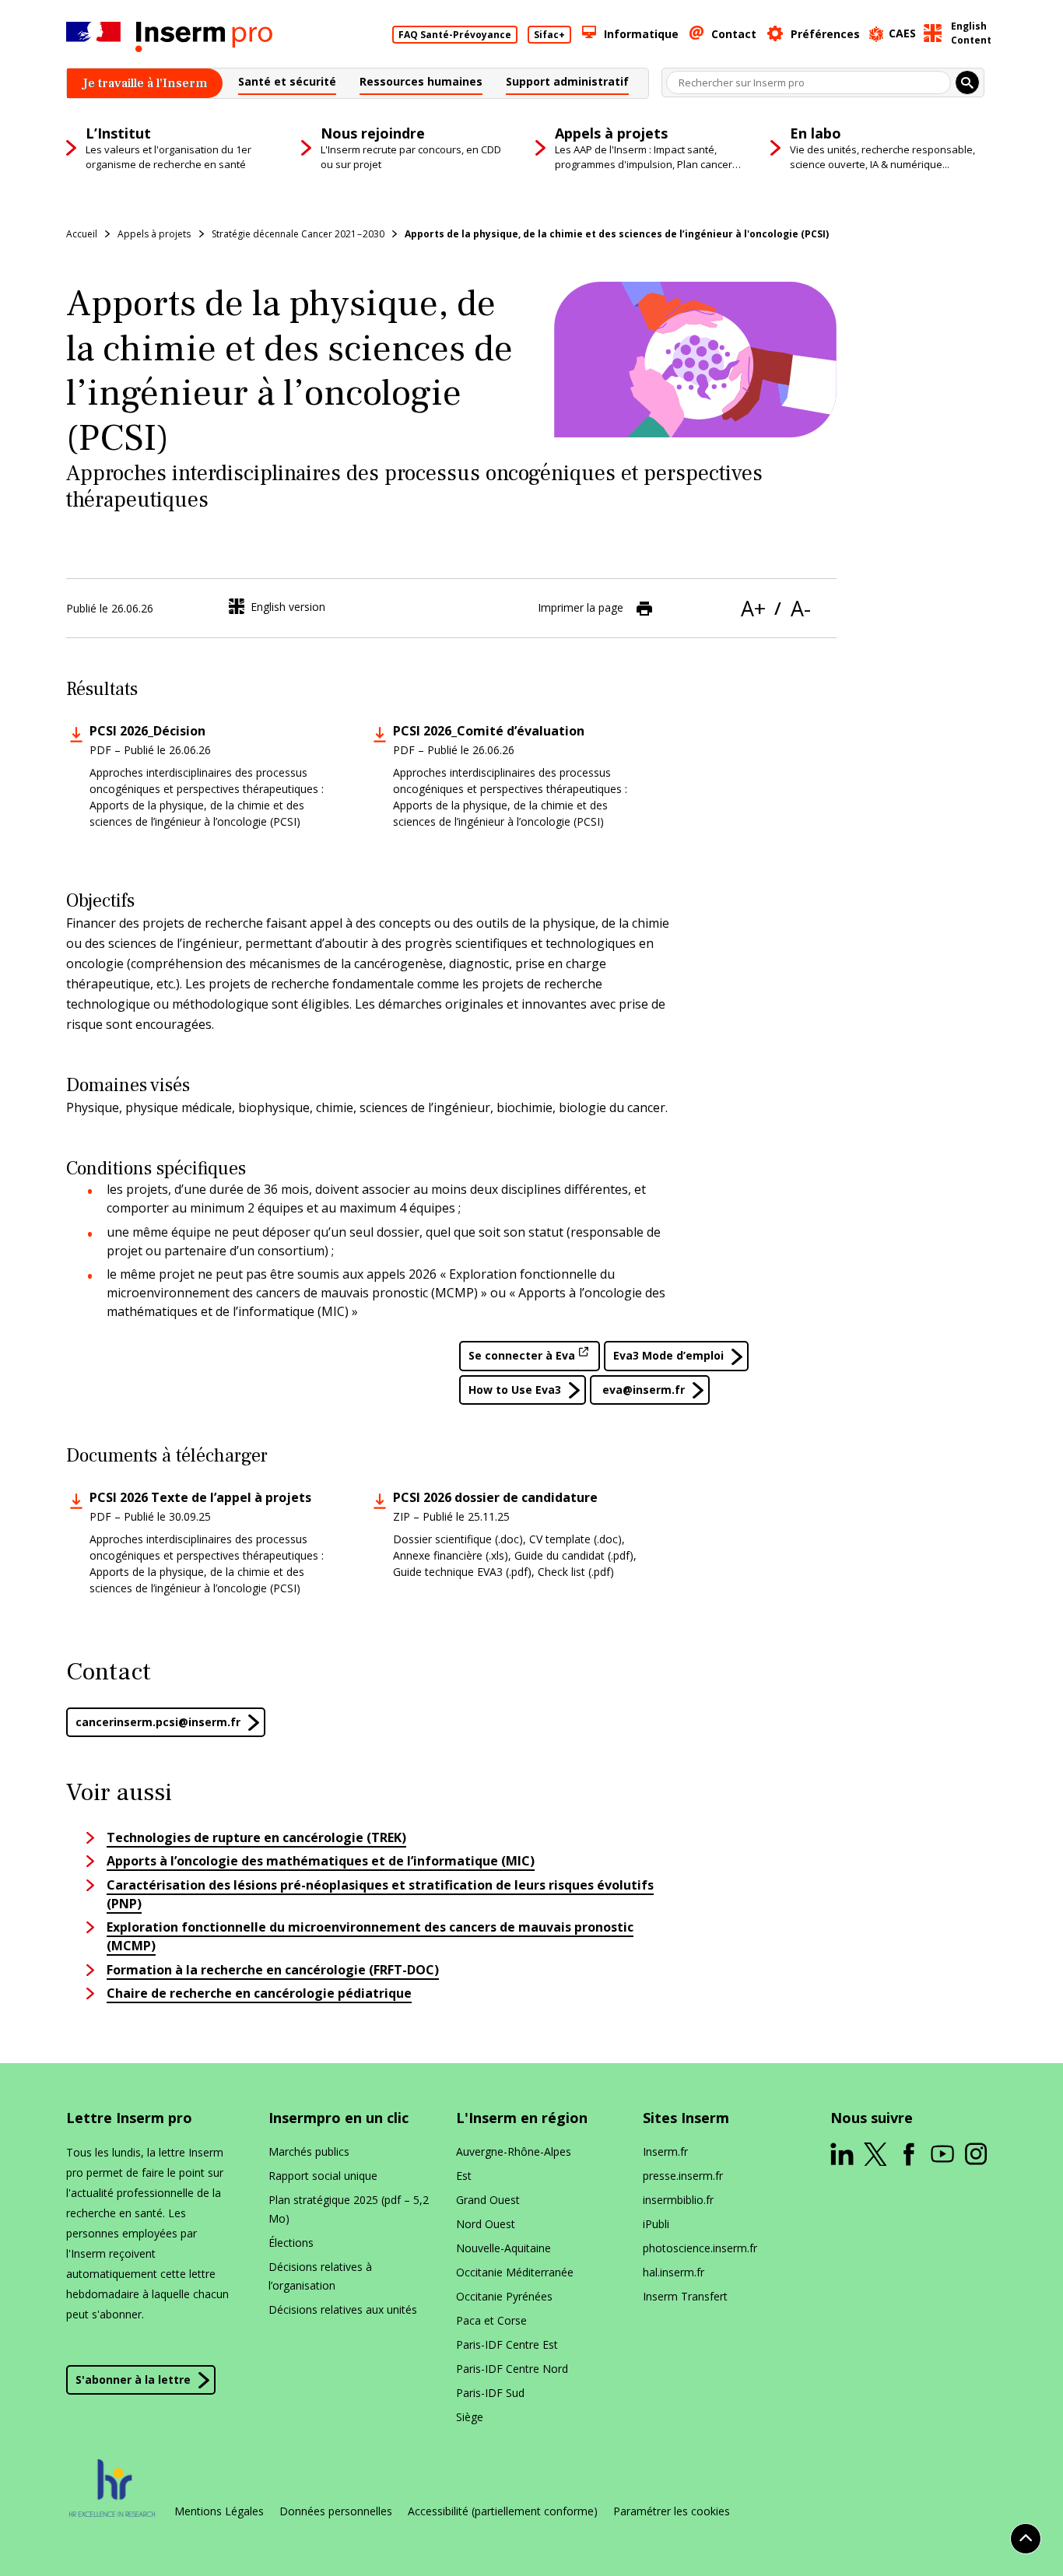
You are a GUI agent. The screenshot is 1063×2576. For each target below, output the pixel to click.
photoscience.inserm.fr (700, 2248)
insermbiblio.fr (678, 2200)
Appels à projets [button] (154, 234)
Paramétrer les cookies (672, 2511)
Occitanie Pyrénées (504, 2296)
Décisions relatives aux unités (343, 2309)
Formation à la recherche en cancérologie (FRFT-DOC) (273, 1970)
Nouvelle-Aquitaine (503, 2248)
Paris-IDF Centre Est (507, 2344)
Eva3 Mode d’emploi (668, 1355)
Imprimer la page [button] (581, 607)
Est (464, 2176)
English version (288, 607)
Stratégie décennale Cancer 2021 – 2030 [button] (298, 234)
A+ (753, 608)
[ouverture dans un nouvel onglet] (842, 2154)
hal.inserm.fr (674, 2272)
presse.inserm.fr (683, 2176)
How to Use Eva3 (515, 1390)
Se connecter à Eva (522, 1355)
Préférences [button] (825, 34)
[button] (287, 84)
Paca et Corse (491, 2320)
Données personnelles (336, 2511)
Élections (291, 2243)
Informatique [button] (641, 34)
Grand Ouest (488, 2200)
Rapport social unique (323, 2176)
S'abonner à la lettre (133, 2379)
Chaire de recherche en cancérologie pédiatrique (259, 1993)
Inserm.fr (665, 2151)
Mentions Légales (219, 2511)
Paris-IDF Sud (490, 2393)
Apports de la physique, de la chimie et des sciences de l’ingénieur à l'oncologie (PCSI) (617, 234)
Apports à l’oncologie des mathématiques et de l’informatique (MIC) (321, 1861)
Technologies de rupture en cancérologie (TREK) (256, 1837)
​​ (158, 1722)
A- (801, 608)
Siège (470, 2417)
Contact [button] (734, 34)
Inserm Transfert (685, 2296)
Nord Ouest (486, 2224)
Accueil (82, 234)
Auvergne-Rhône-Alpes (514, 2151)
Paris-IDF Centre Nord (512, 2369)
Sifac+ (549, 35)
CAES (902, 33)
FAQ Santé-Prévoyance (455, 35)
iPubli (656, 2224)
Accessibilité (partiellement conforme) (503, 2511)
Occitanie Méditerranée (515, 2272)
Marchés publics (309, 2151)
